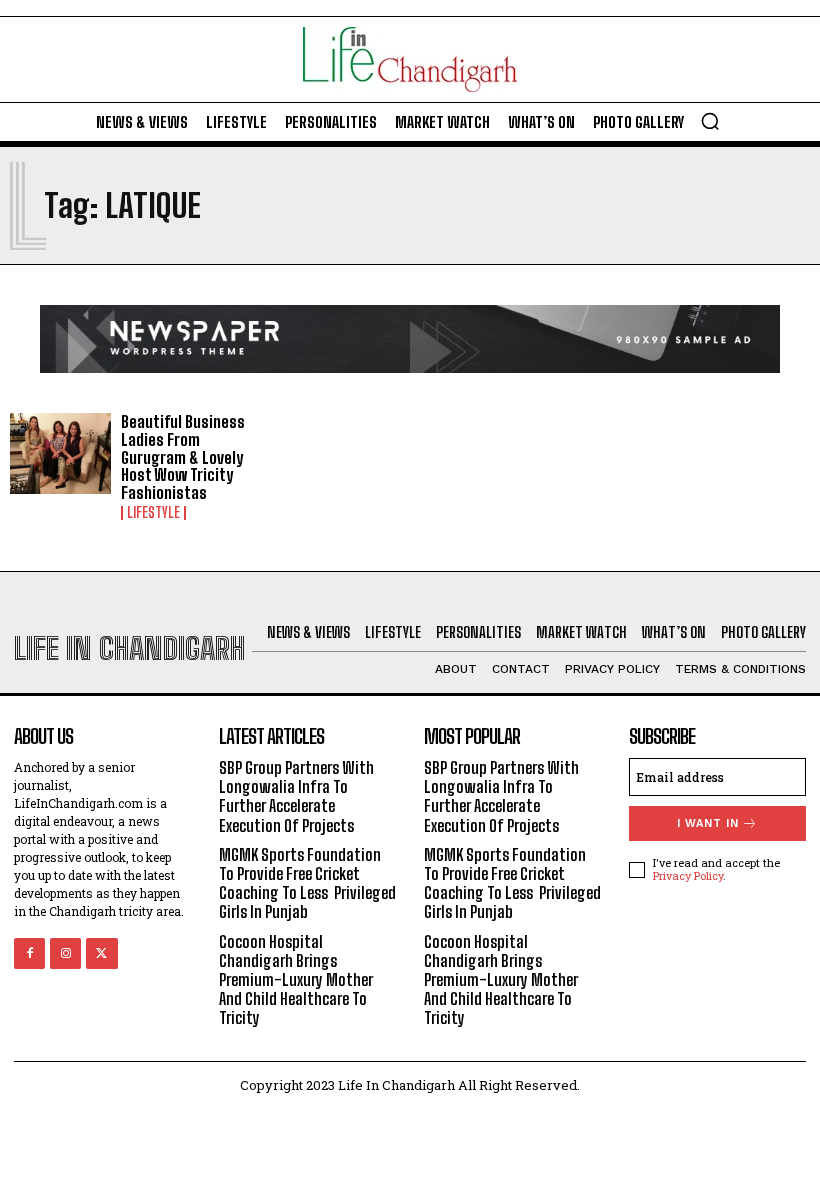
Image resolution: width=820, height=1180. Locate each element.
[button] (710, 121)
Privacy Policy (688, 875)
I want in (708, 823)
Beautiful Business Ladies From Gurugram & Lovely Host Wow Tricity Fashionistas (183, 456)
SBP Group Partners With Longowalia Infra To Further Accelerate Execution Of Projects (296, 796)
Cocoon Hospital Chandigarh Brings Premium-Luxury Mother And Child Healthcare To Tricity (296, 980)
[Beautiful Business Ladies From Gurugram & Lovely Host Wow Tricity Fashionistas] (60, 453)
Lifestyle (153, 513)
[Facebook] (29, 953)
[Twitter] (101, 953)
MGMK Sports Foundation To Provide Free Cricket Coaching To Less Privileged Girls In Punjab (307, 883)
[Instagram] (65, 953)
